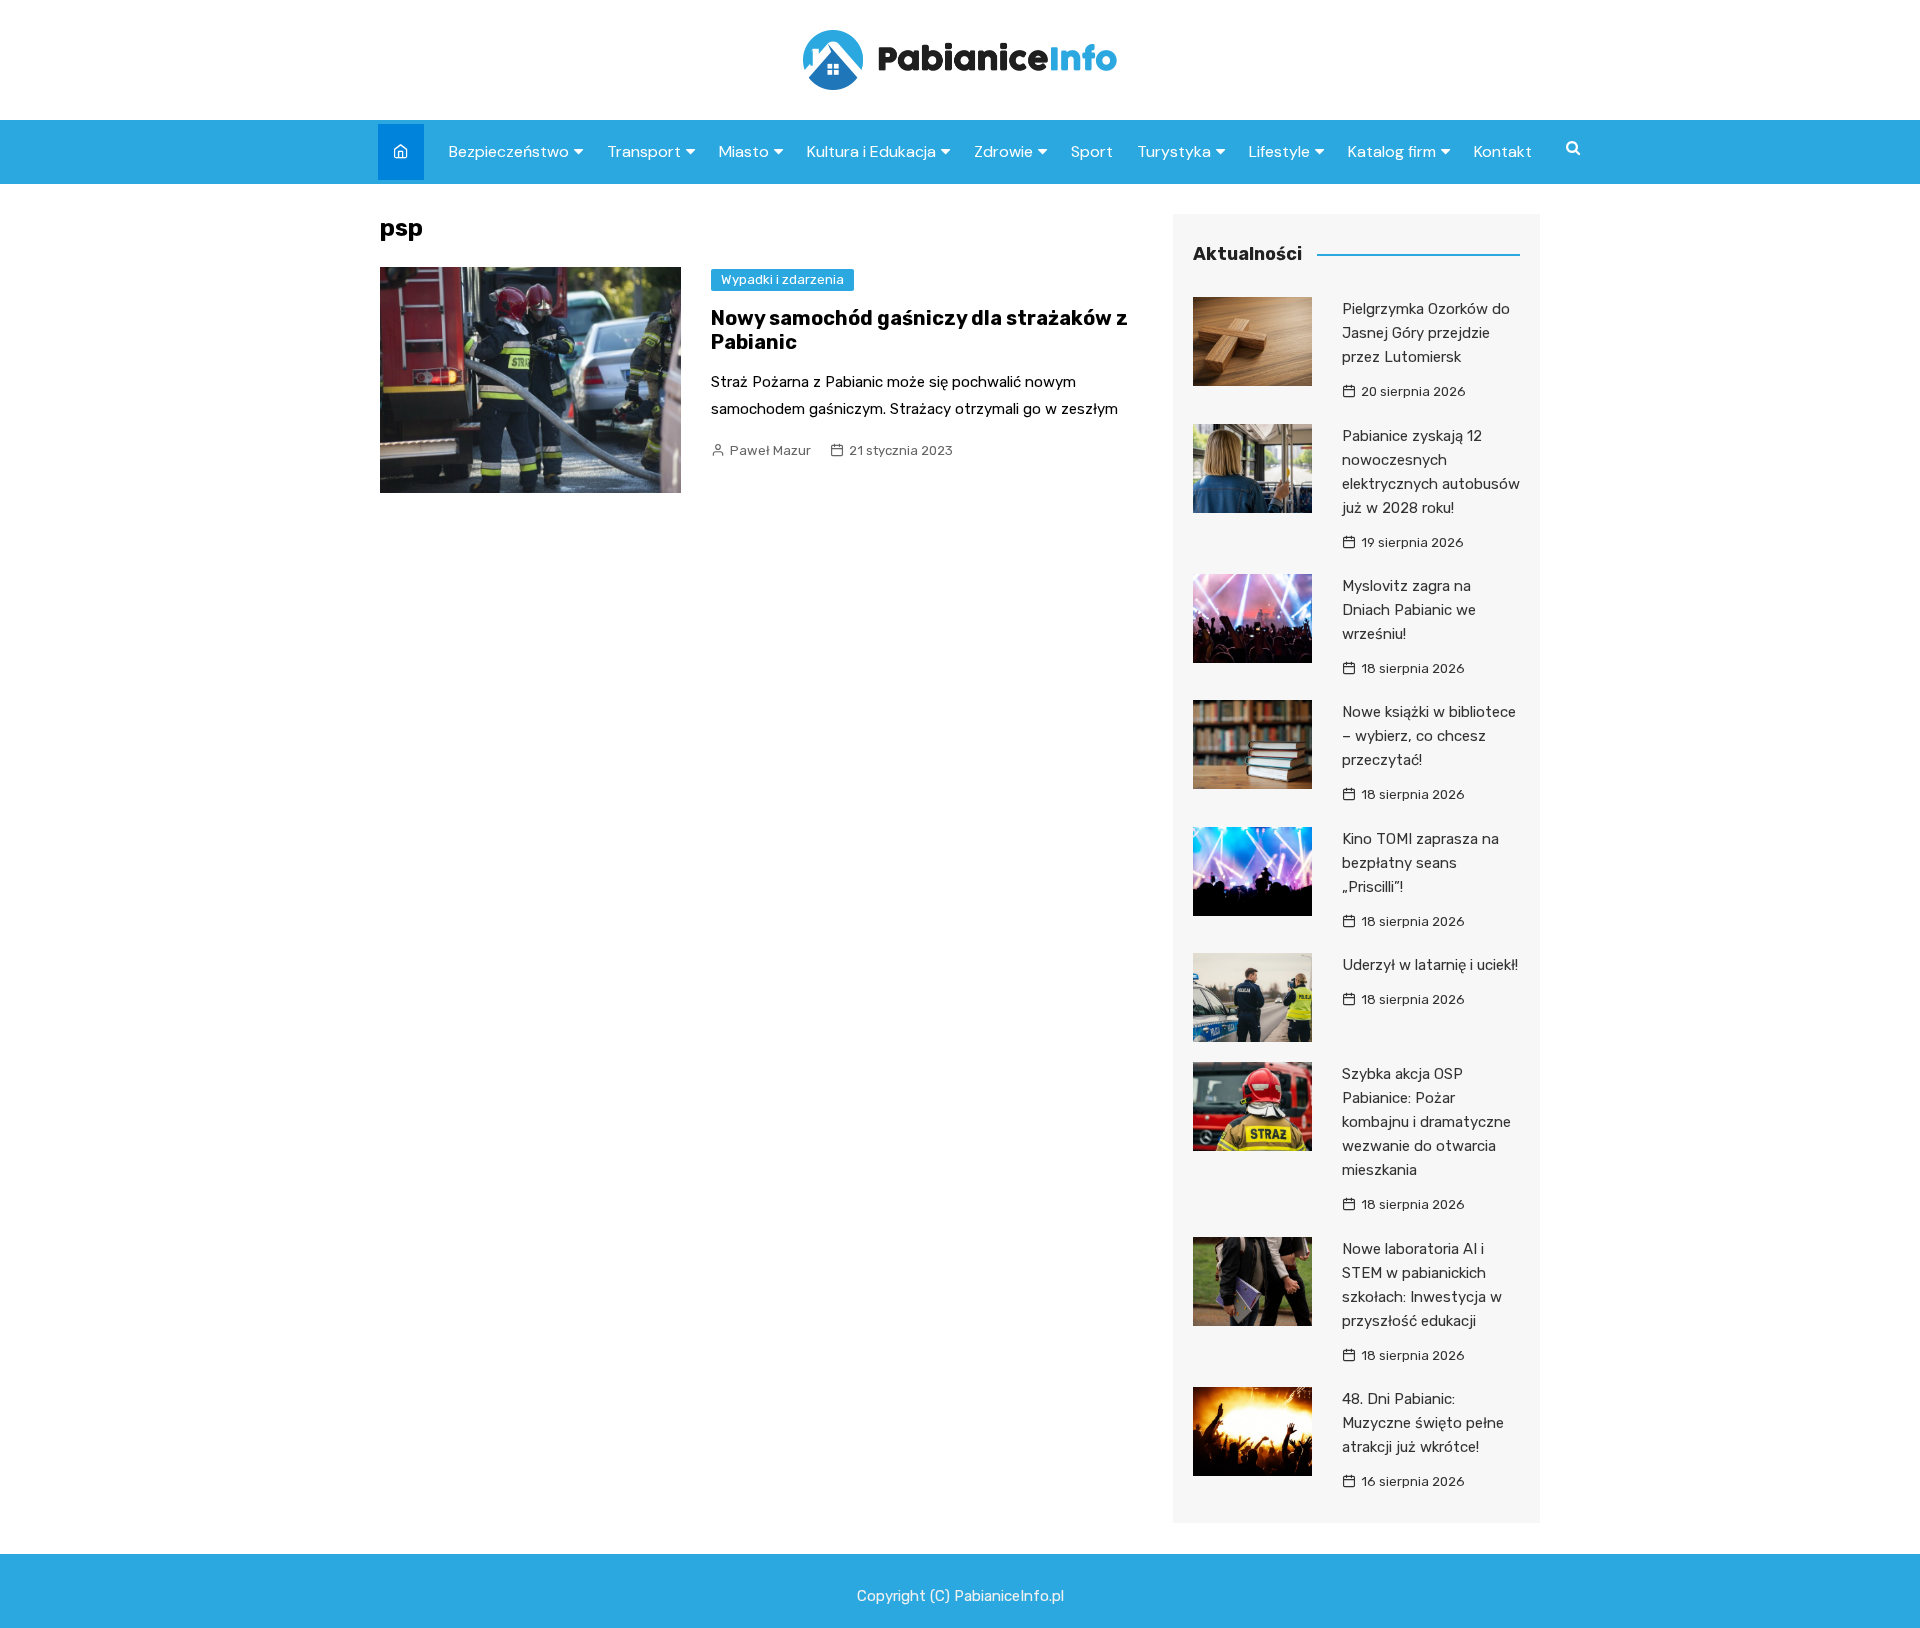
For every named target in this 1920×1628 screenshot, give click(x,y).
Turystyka (1174, 151)
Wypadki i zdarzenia (782, 279)
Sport (1092, 151)
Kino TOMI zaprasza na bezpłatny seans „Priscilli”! (1420, 863)
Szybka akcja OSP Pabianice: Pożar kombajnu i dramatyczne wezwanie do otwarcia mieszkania (1426, 1122)
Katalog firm (1392, 151)
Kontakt (1503, 151)
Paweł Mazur (770, 450)
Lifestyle (1279, 151)
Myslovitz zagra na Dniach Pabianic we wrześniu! (1409, 610)
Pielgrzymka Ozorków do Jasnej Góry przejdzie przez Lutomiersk (1426, 333)
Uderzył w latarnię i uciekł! (1430, 965)
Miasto (744, 151)
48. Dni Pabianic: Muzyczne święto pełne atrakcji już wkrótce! (1423, 1423)
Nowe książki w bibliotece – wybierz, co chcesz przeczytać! (1429, 736)
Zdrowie (1003, 151)
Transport (644, 151)
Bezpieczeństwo (509, 151)
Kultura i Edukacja (871, 151)
